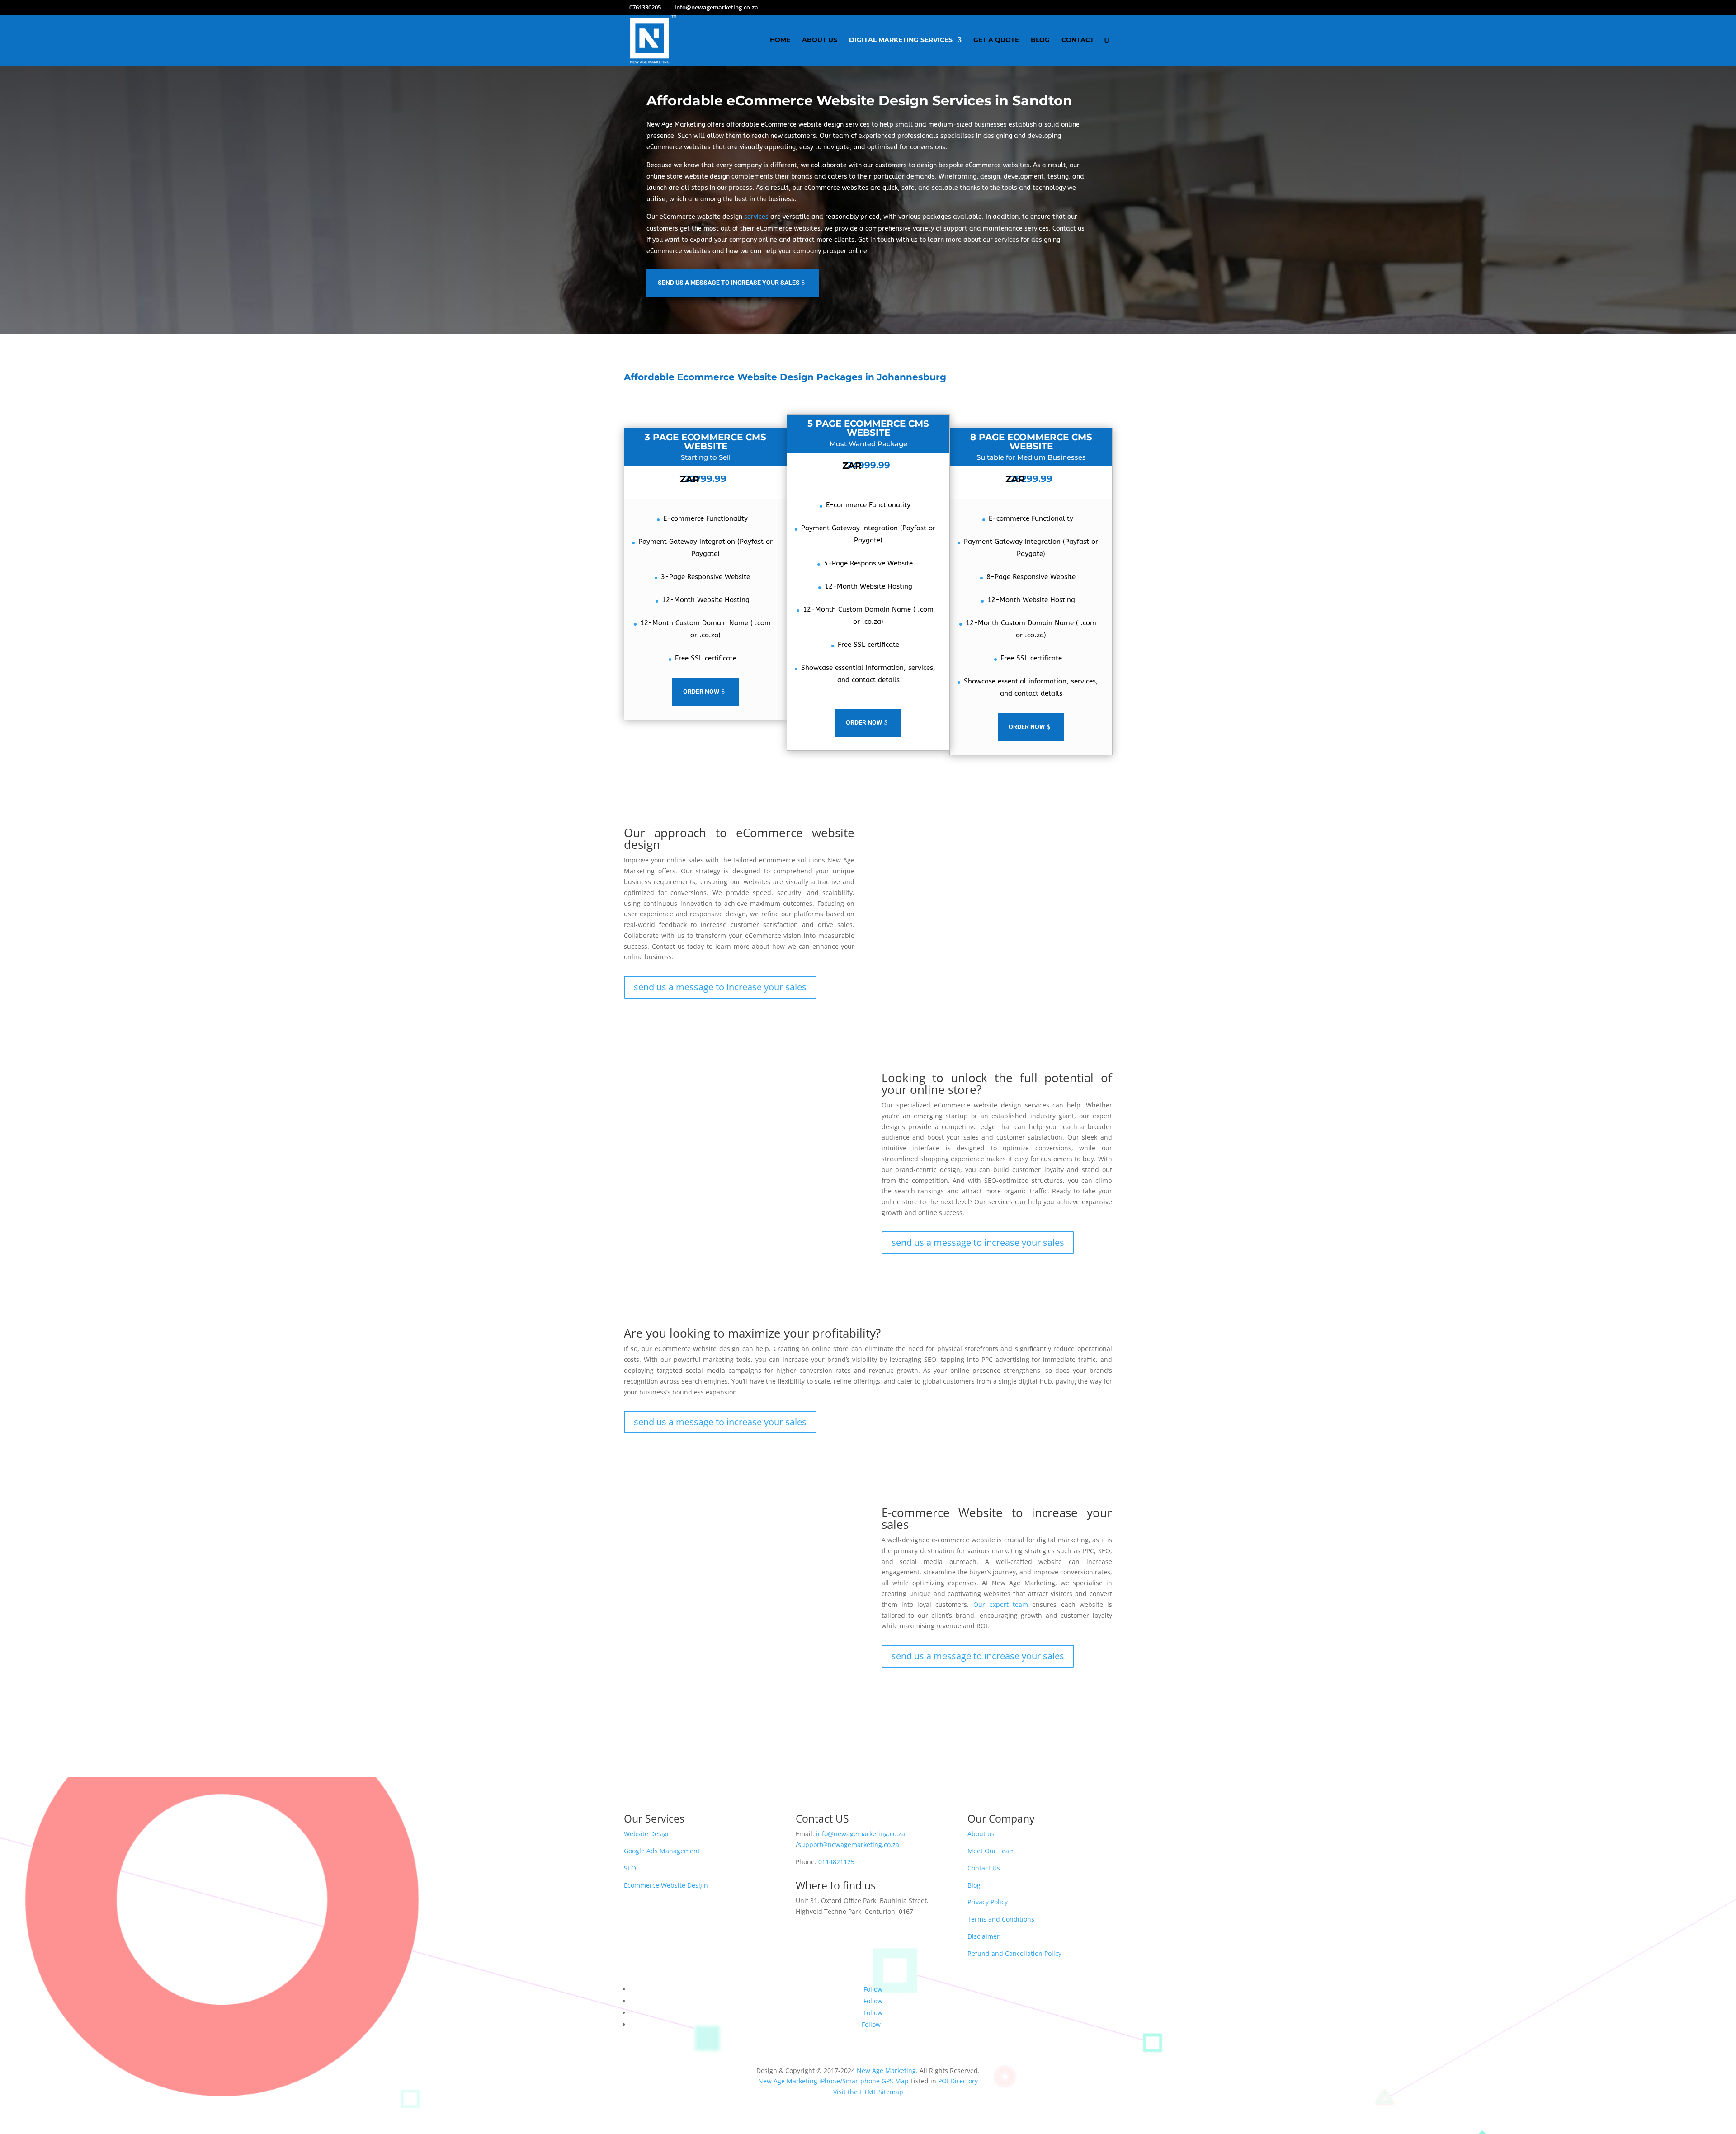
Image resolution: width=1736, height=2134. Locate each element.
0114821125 (836, 1862)
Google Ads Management (662, 1851)
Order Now (701, 692)
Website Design (647, 1834)
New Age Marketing (886, 2070)
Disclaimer (984, 1936)
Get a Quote (996, 40)
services (756, 217)
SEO (630, 1868)
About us (981, 1834)
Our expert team (1001, 1604)
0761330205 (645, 7)
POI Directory (958, 2081)
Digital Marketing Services (901, 40)
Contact (1078, 40)
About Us (820, 40)
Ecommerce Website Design (666, 1885)
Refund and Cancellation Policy (1014, 1953)
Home (780, 40)
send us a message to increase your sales (729, 283)
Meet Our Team (991, 1851)
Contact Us (984, 1868)
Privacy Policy (988, 1902)
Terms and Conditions (1001, 1919)
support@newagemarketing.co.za (849, 1844)
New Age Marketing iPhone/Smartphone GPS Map (833, 2081)
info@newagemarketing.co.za (861, 1834)
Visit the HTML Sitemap (868, 2092)
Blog (1040, 40)
